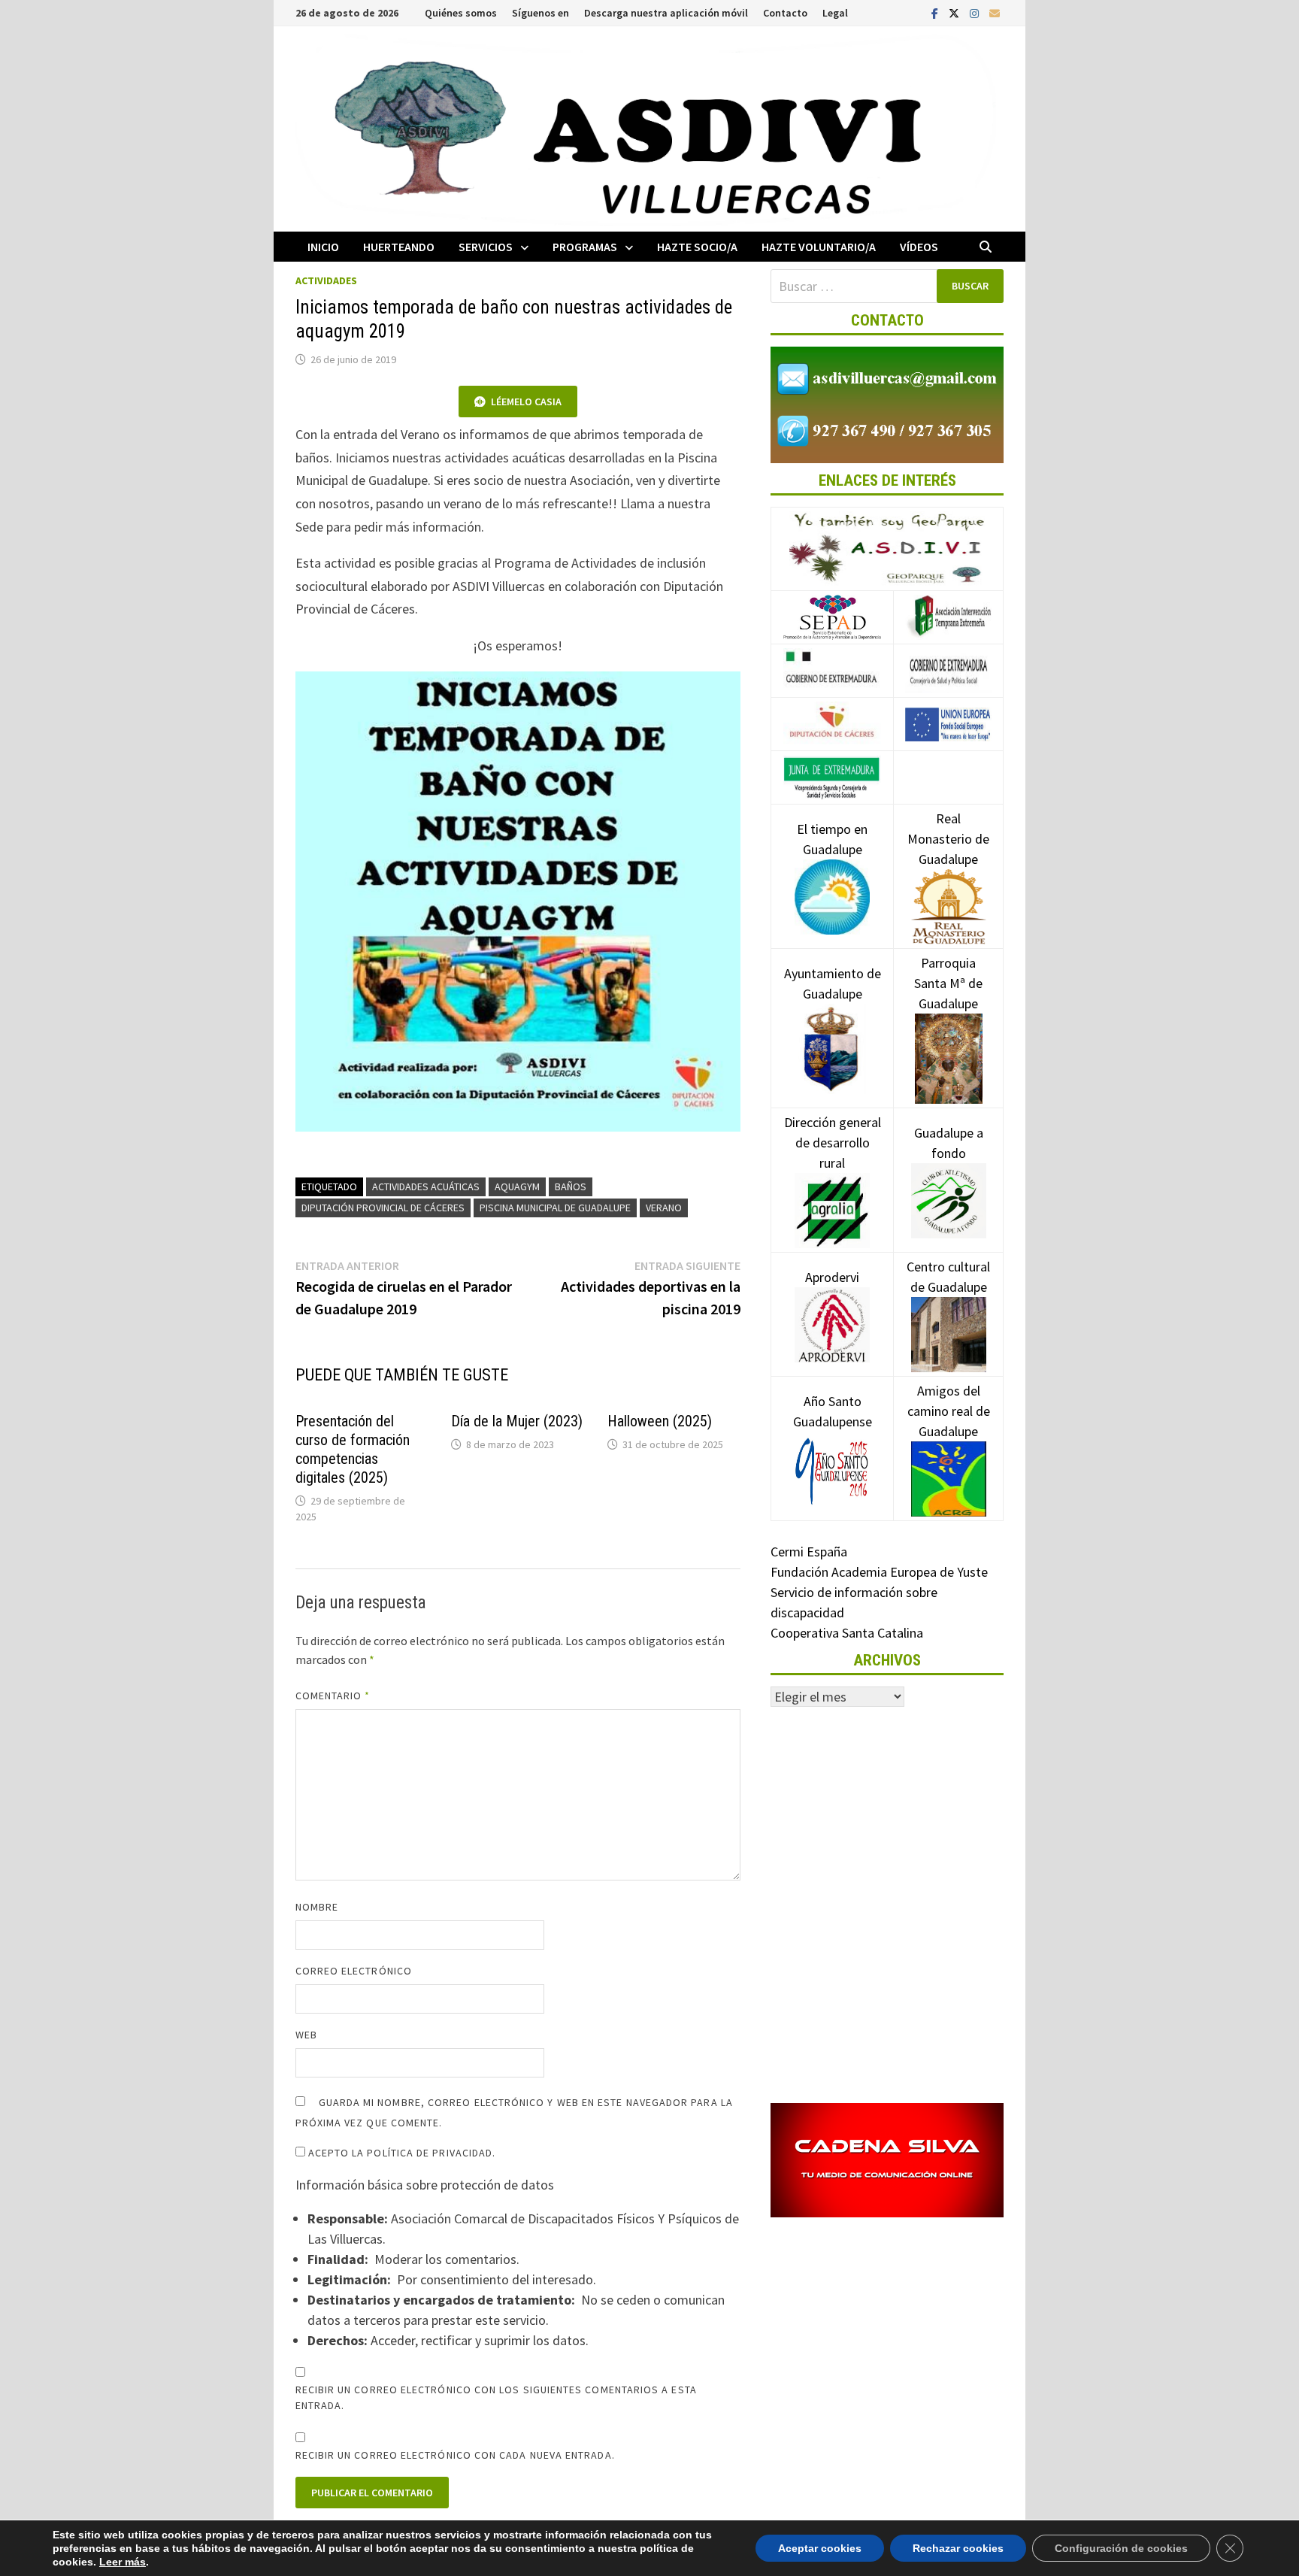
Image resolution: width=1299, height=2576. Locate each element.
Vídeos (919, 247)
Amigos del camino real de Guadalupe (949, 1411)
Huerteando (399, 247)
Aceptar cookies (820, 2548)
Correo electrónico (354, 1971)
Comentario (333, 1696)
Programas (585, 247)
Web (306, 2035)
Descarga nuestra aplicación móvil (666, 13)
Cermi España (809, 1552)
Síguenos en (540, 13)
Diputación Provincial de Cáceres (383, 1208)
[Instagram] (976, 12)
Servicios (486, 247)
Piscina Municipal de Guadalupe (555, 1208)
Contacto (785, 13)
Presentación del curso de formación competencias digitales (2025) (353, 1449)
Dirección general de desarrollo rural (833, 1143)
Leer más (123, 2562)
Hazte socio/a (697, 247)
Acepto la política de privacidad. (401, 2153)
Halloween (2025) (660, 1421)
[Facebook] (936, 12)
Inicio (323, 247)
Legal (835, 13)
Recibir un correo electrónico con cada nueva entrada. (455, 2455)
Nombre (317, 1907)
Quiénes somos (461, 13)
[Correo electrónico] (995, 12)
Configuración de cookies (1121, 2548)
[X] (955, 12)
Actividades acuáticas (426, 1186)
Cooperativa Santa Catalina (847, 1633)
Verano (664, 1208)
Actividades (326, 280)
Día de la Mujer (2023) (517, 1421)
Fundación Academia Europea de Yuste (879, 1572)
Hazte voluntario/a (819, 247)
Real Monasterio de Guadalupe (948, 839)
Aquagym (517, 1186)
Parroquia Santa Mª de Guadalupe (948, 983)
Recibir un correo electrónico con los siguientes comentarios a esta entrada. (496, 2397)
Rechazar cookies (958, 2548)
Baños (571, 1186)
